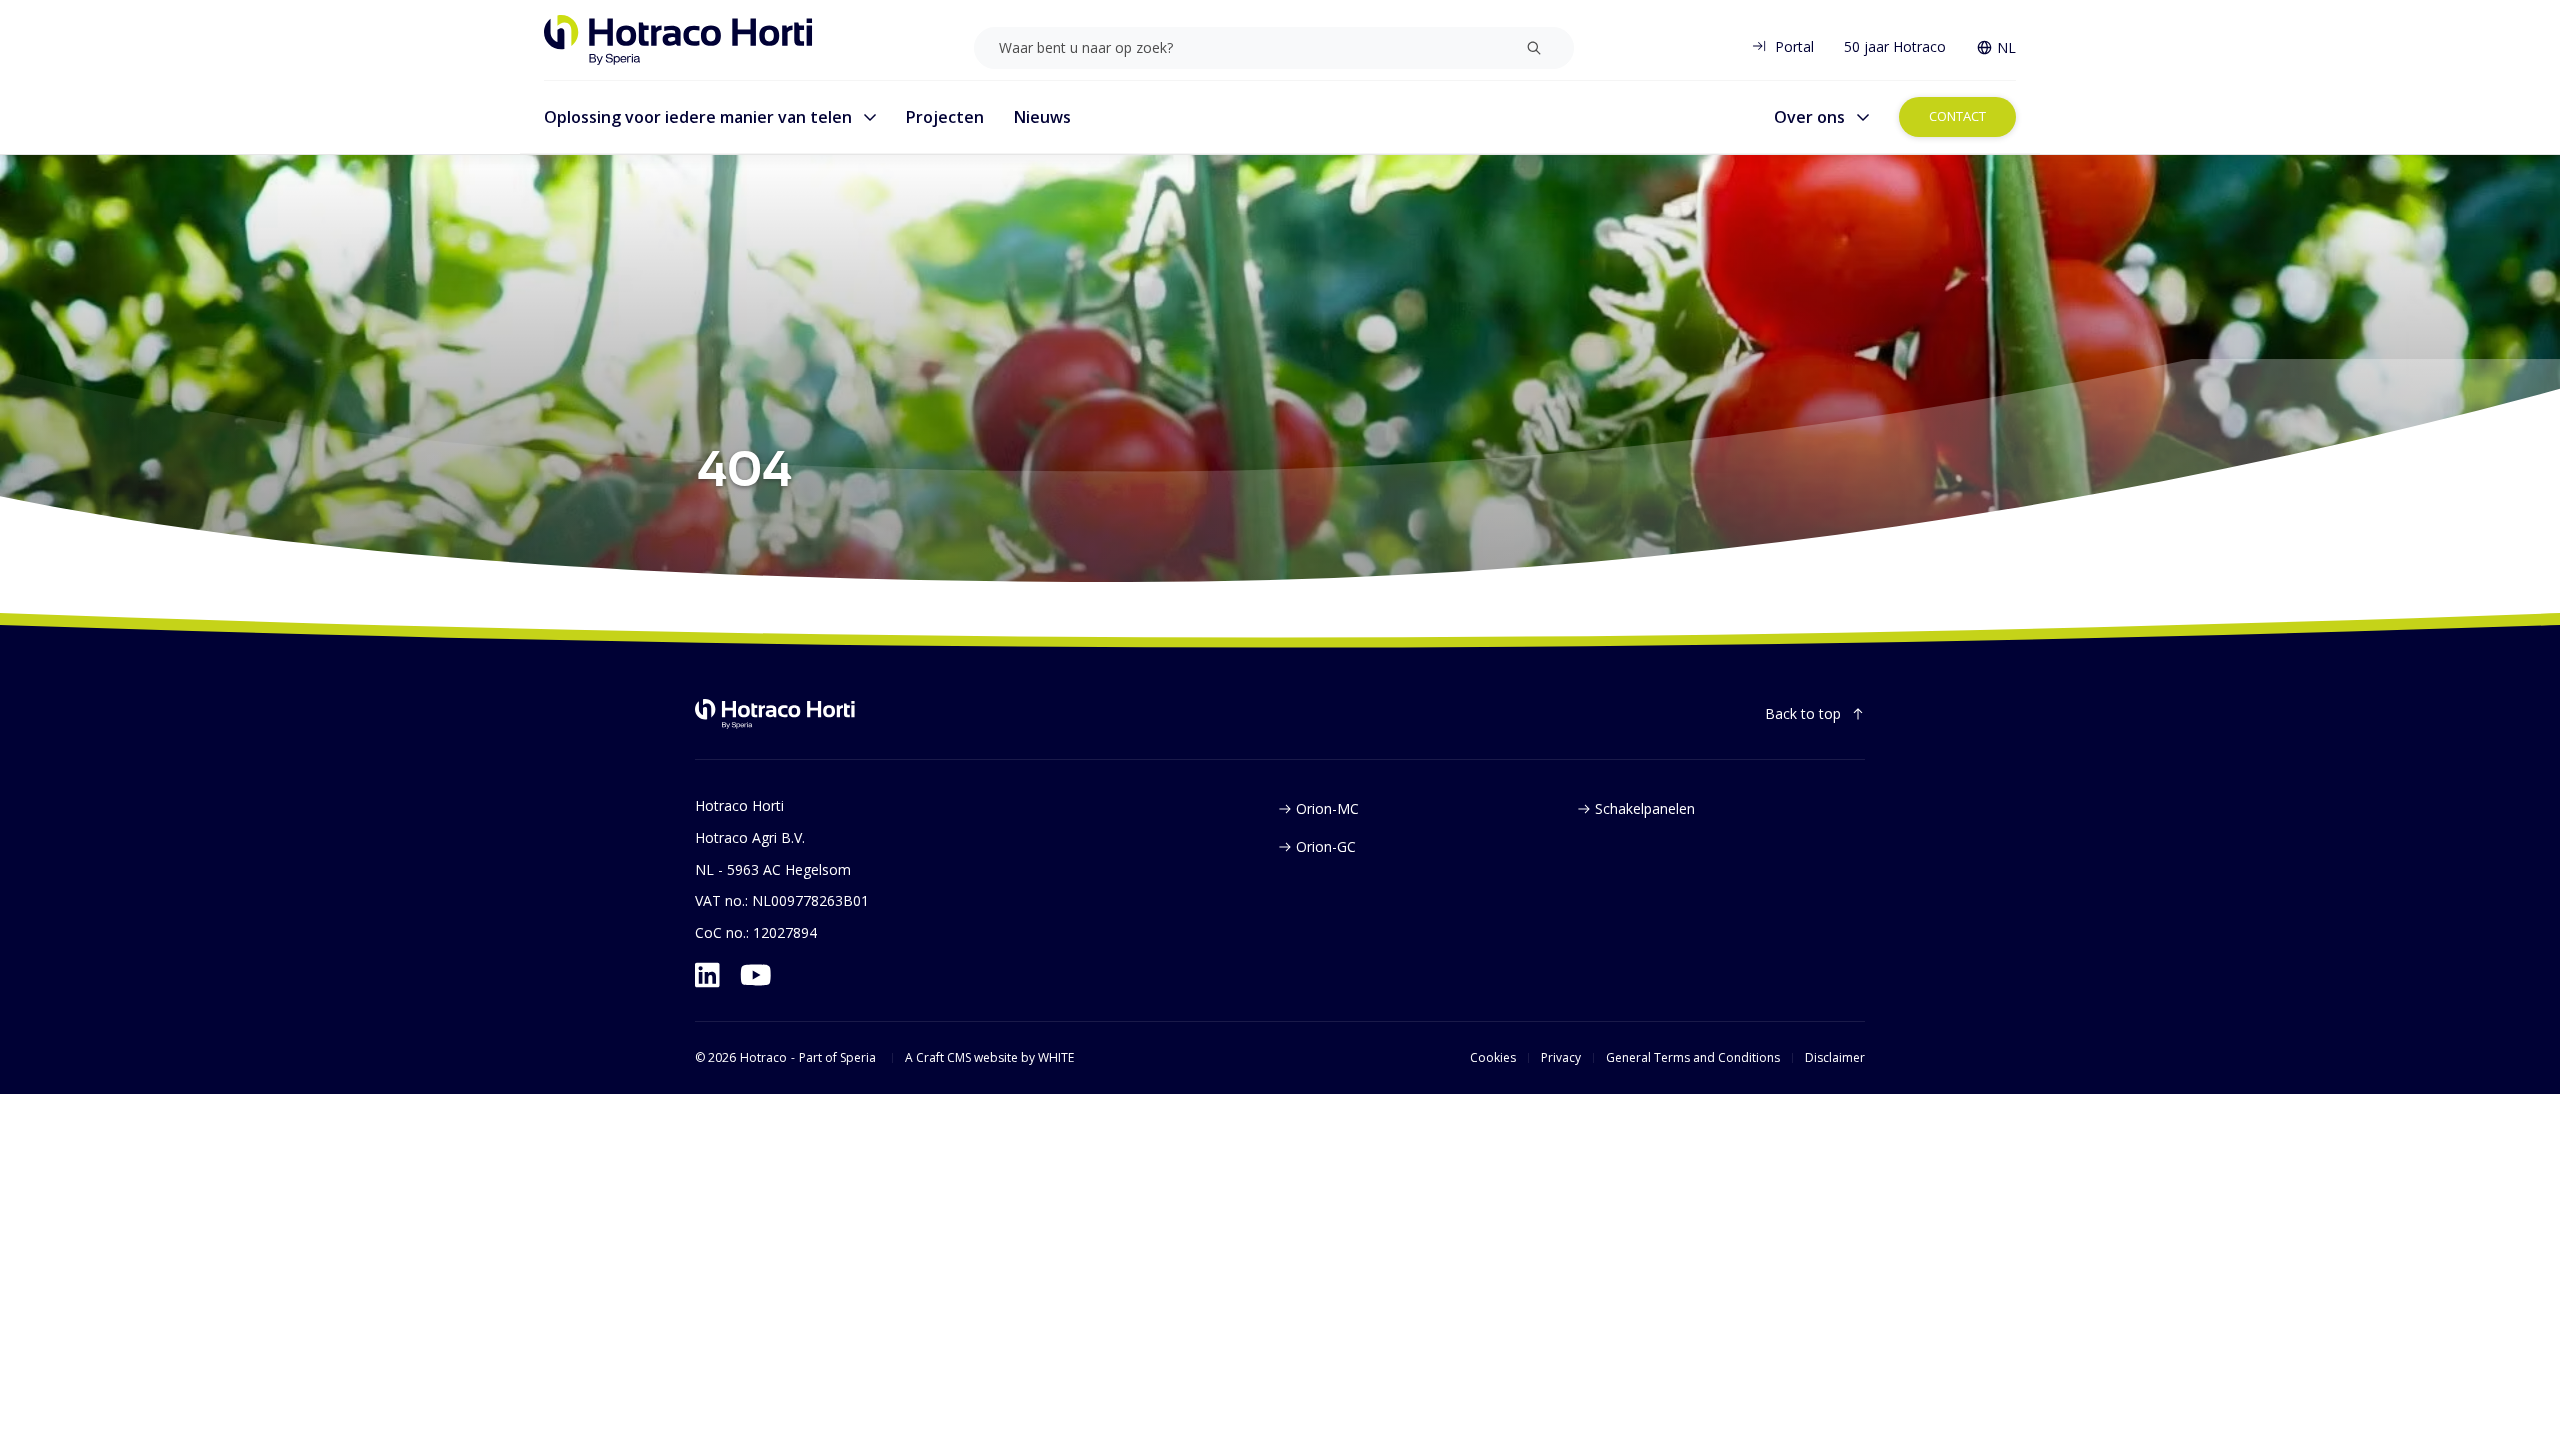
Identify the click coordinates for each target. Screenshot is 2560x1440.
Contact (1957, 116)
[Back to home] (775, 714)
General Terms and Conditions (1693, 1058)
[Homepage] (678, 40)
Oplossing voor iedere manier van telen (698, 117)
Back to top (1803, 713)
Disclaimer (1835, 1058)
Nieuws (1042, 117)
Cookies (1493, 1058)
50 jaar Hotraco (1895, 46)
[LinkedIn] (707, 975)
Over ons (1809, 117)
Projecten (945, 117)
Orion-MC (1327, 808)
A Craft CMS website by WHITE (989, 1058)
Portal (1794, 46)
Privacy (1561, 1058)
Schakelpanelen (1645, 808)
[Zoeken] (1534, 48)
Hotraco (763, 1058)
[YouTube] (756, 975)
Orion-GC (1326, 846)
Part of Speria (837, 1058)
